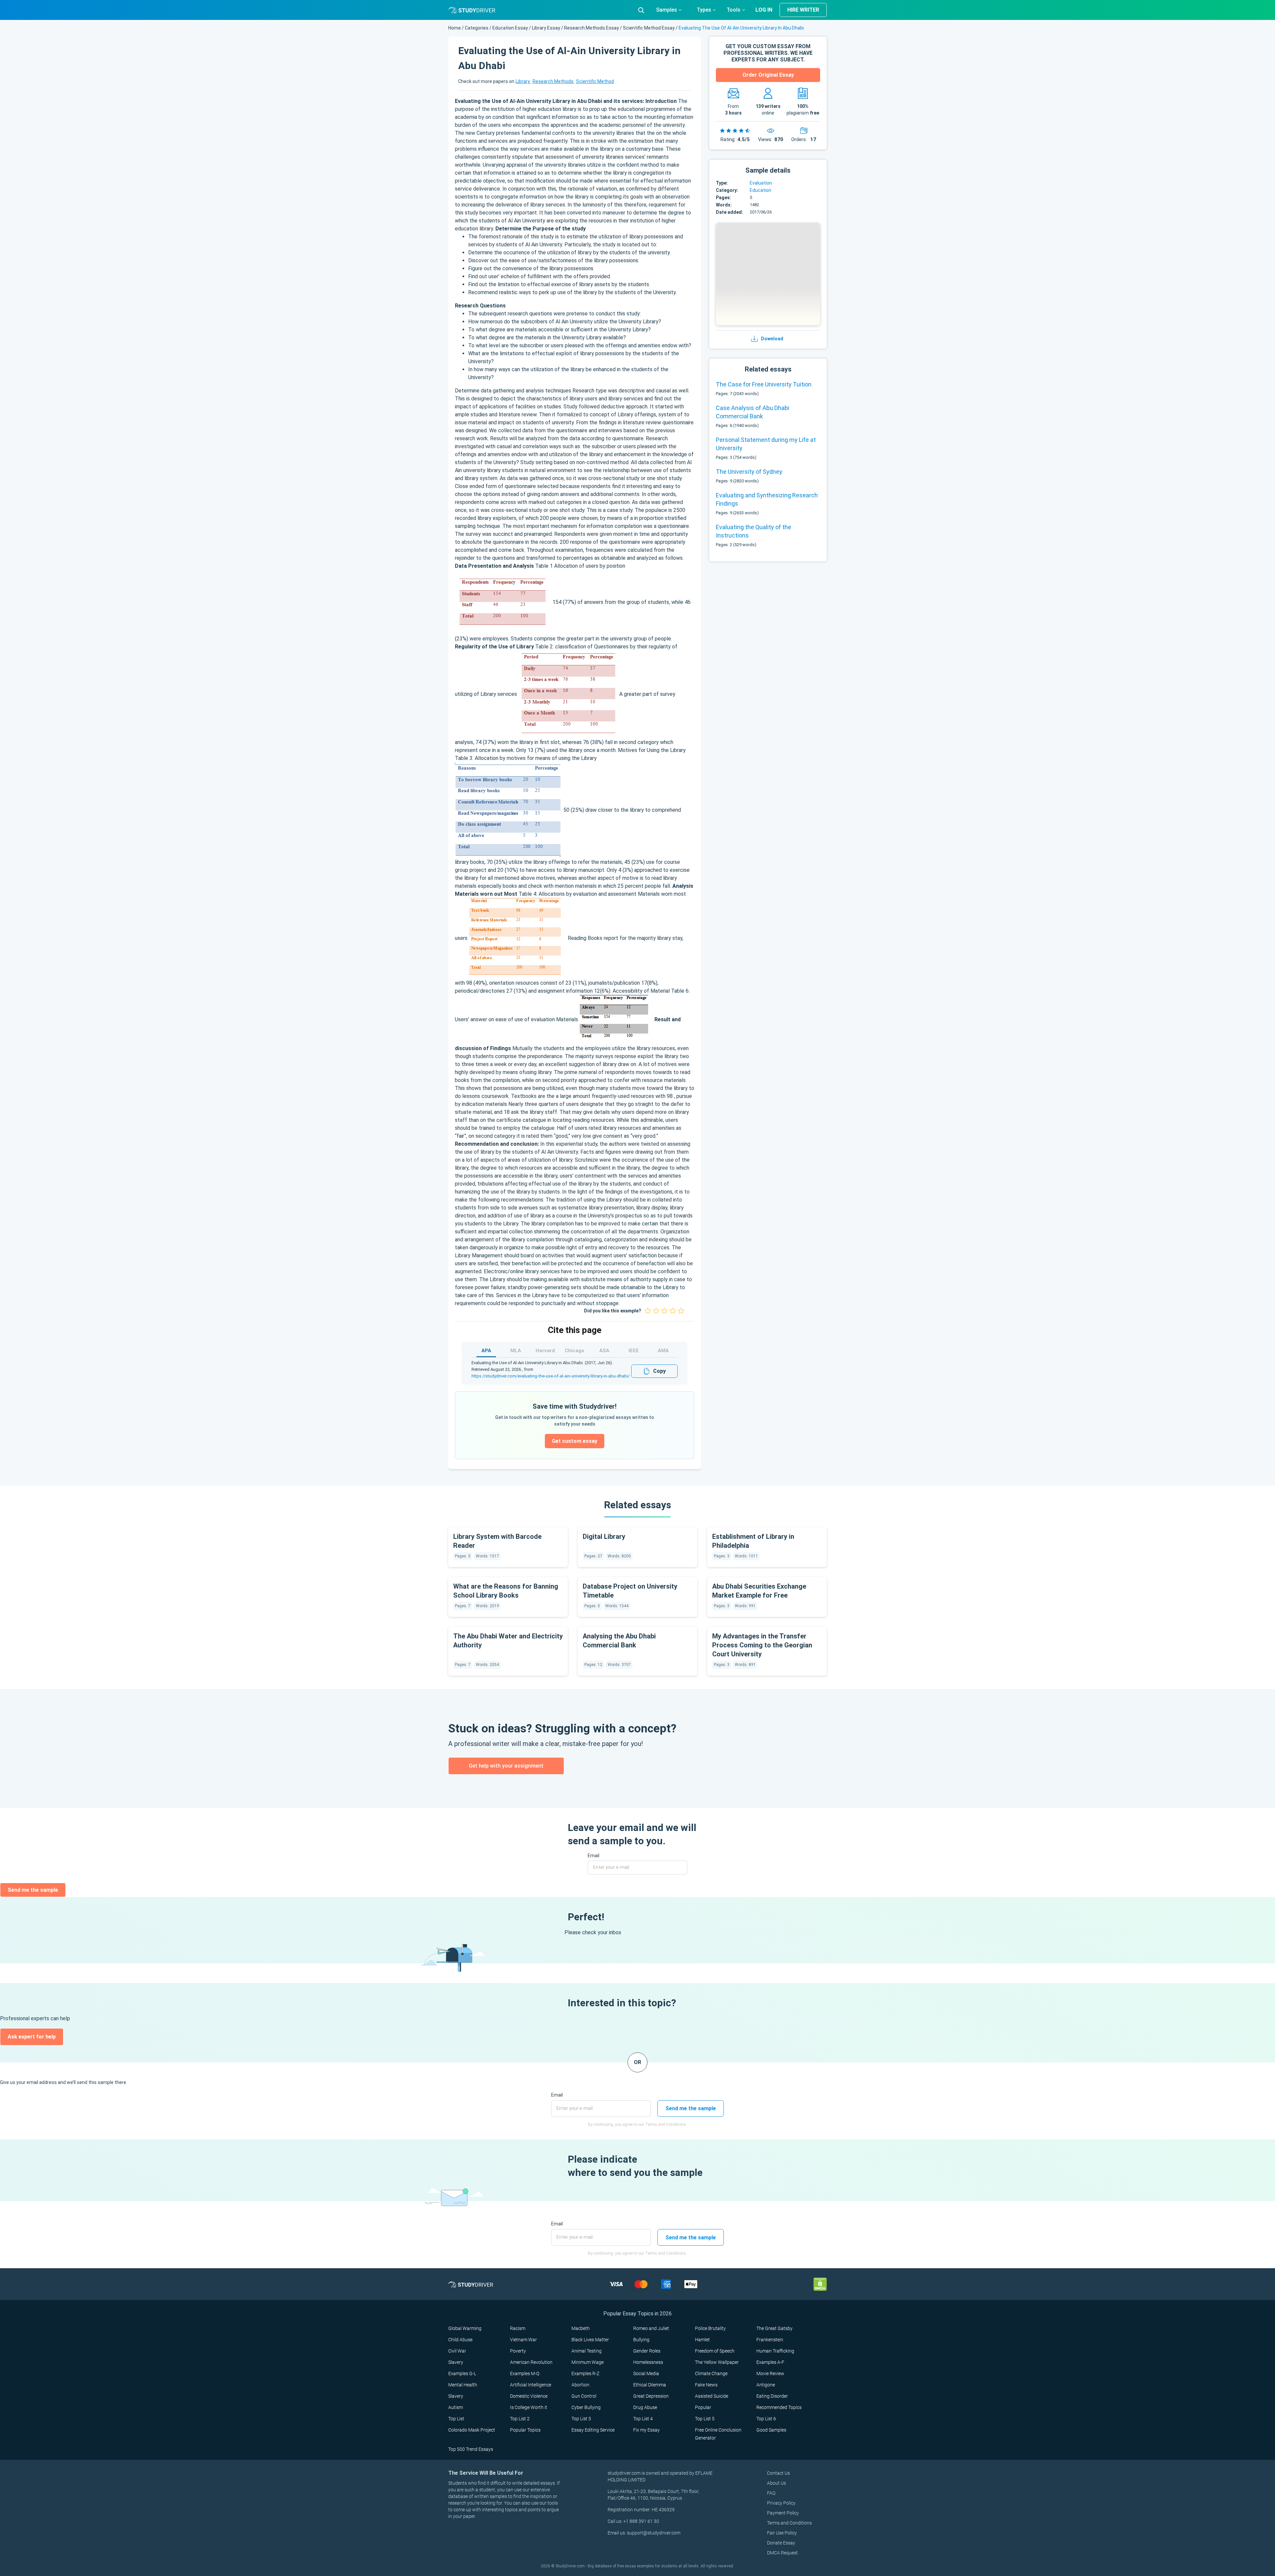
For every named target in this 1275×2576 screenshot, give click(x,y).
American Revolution (531, 2362)
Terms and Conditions (789, 2523)
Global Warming (465, 2328)
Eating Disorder (772, 2396)
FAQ (771, 2493)
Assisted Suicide (712, 2396)
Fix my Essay (646, 2430)
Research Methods (553, 81)
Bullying (641, 2340)
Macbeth (581, 2328)
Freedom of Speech (715, 2351)
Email (594, 1856)
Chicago (575, 1351)
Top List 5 (705, 2419)
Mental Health (463, 2385)
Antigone (766, 2385)
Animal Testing (587, 2351)
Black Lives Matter (590, 2340)
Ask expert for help (32, 2037)
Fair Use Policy (782, 2533)
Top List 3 (581, 2419)
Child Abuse (460, 2340)
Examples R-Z (585, 2373)
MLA (516, 1351)
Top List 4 (643, 2419)
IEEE (634, 1351)
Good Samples (771, 2430)
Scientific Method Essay (649, 28)
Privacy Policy (781, 2503)
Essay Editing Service (593, 2430)
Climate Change (711, 2373)
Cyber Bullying (586, 2407)
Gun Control (584, 2396)
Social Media (646, 2373)
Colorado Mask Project (472, 2430)
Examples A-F (770, 2362)
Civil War (457, 2351)
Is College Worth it (529, 2407)
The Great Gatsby (774, 2328)
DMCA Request (782, 2553)
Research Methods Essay (592, 28)
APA (486, 1351)
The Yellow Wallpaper (717, 2362)
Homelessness (648, 2362)
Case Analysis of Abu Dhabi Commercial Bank (753, 412)
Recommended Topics (779, 2407)
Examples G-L (462, 2373)
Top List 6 (766, 2419)
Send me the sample (33, 1890)
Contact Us (778, 2473)
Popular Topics (525, 2430)
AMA (663, 1351)
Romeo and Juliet (651, 2328)
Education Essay (510, 28)
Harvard (545, 1351)
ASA (604, 1351)
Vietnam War (523, 2340)
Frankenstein (770, 2340)
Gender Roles (647, 2351)
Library (523, 81)
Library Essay (546, 28)
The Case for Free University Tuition (764, 384)
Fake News (706, 2385)
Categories (477, 28)
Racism (518, 2328)
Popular (703, 2407)
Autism (456, 2407)
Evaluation (761, 183)
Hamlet (702, 2340)
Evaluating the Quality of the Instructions (754, 531)
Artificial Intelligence (531, 2385)
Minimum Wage (588, 2362)
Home (455, 28)
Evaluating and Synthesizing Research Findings (767, 499)
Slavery (456, 2362)
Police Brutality (710, 2328)
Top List (456, 2419)
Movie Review (770, 2373)
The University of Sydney (749, 472)
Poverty (518, 2351)
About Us (776, 2483)
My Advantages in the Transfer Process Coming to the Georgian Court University (762, 1645)
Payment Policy (783, 2513)
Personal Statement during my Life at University (766, 444)
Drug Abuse (645, 2407)
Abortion (580, 2385)
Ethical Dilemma (650, 2385)
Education (761, 190)
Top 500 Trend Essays (471, 2449)
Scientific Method (595, 81)
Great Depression (651, 2396)
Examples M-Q (525, 2373)
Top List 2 (520, 2419)
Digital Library (604, 1537)
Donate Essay (781, 2543)
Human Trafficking (775, 2351)
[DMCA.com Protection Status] (820, 2284)
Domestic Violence (529, 2396)
